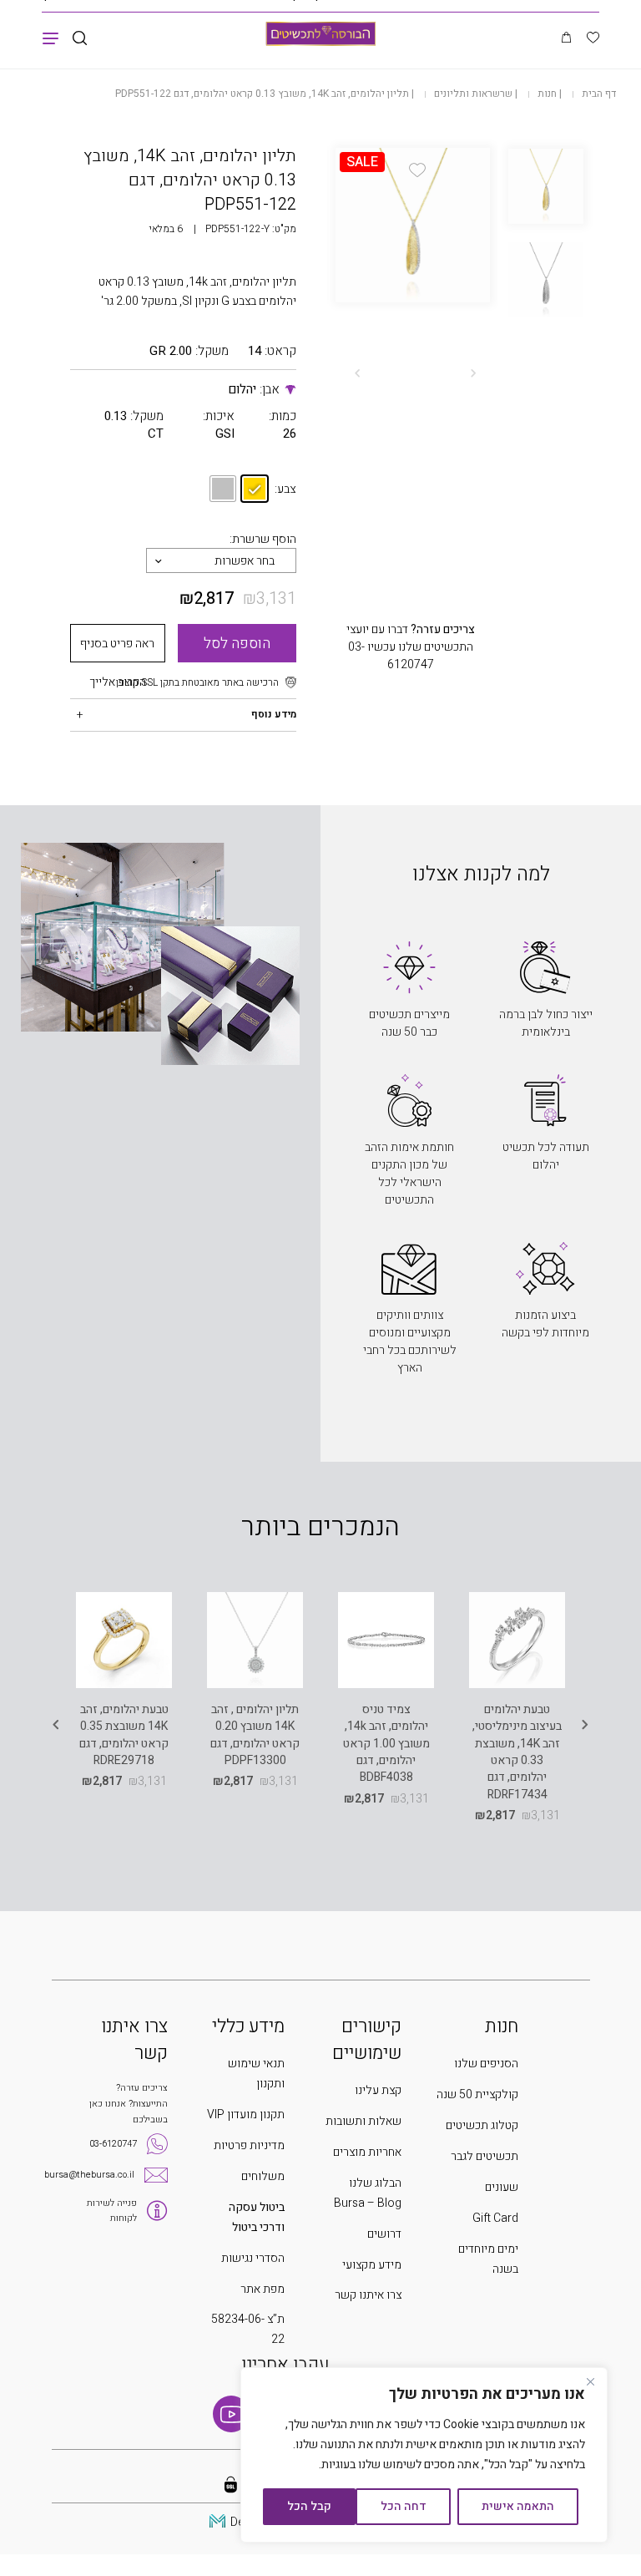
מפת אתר (262, 2289)
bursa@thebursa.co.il (89, 2175)
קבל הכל (309, 2506)
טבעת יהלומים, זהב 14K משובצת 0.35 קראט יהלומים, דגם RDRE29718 (124, 1735)
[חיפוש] (80, 39)
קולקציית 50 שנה (477, 2094)
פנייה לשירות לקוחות (112, 2211)
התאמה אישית (518, 2506)
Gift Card (495, 2218)
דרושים (384, 2234)
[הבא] (357, 373)
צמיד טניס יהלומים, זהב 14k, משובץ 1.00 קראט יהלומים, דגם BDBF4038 (386, 1743)
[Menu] (50, 38)
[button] (417, 170)
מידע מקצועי (372, 2265)
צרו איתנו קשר (368, 2295)
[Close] (590, 2381)
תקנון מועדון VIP (246, 2115)
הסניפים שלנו (486, 2064)
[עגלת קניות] (566, 38)
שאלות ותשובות (363, 2121)
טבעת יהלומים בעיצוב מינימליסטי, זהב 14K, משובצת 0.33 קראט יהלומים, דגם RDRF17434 (517, 1752)
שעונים (502, 2187)
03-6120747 (113, 2144)
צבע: (285, 489)
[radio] (255, 489)
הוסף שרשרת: (263, 539)
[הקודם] (473, 373)
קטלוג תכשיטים (482, 2125)
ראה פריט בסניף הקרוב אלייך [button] (117, 649)
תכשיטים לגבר (485, 2156)
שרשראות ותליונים (473, 94)
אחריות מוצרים (367, 2152)
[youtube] (231, 2414)
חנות (547, 94)
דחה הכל (404, 2506)
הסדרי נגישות (253, 2258)
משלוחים (263, 2176)
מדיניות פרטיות (249, 2145)
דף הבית (599, 94)
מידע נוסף (274, 714)
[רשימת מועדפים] (593, 39)
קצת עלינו (378, 2090)
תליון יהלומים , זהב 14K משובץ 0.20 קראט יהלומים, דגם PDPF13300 (255, 1735)
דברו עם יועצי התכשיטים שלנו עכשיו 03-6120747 (411, 647)
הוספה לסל (237, 644)
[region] (424, 2455)
